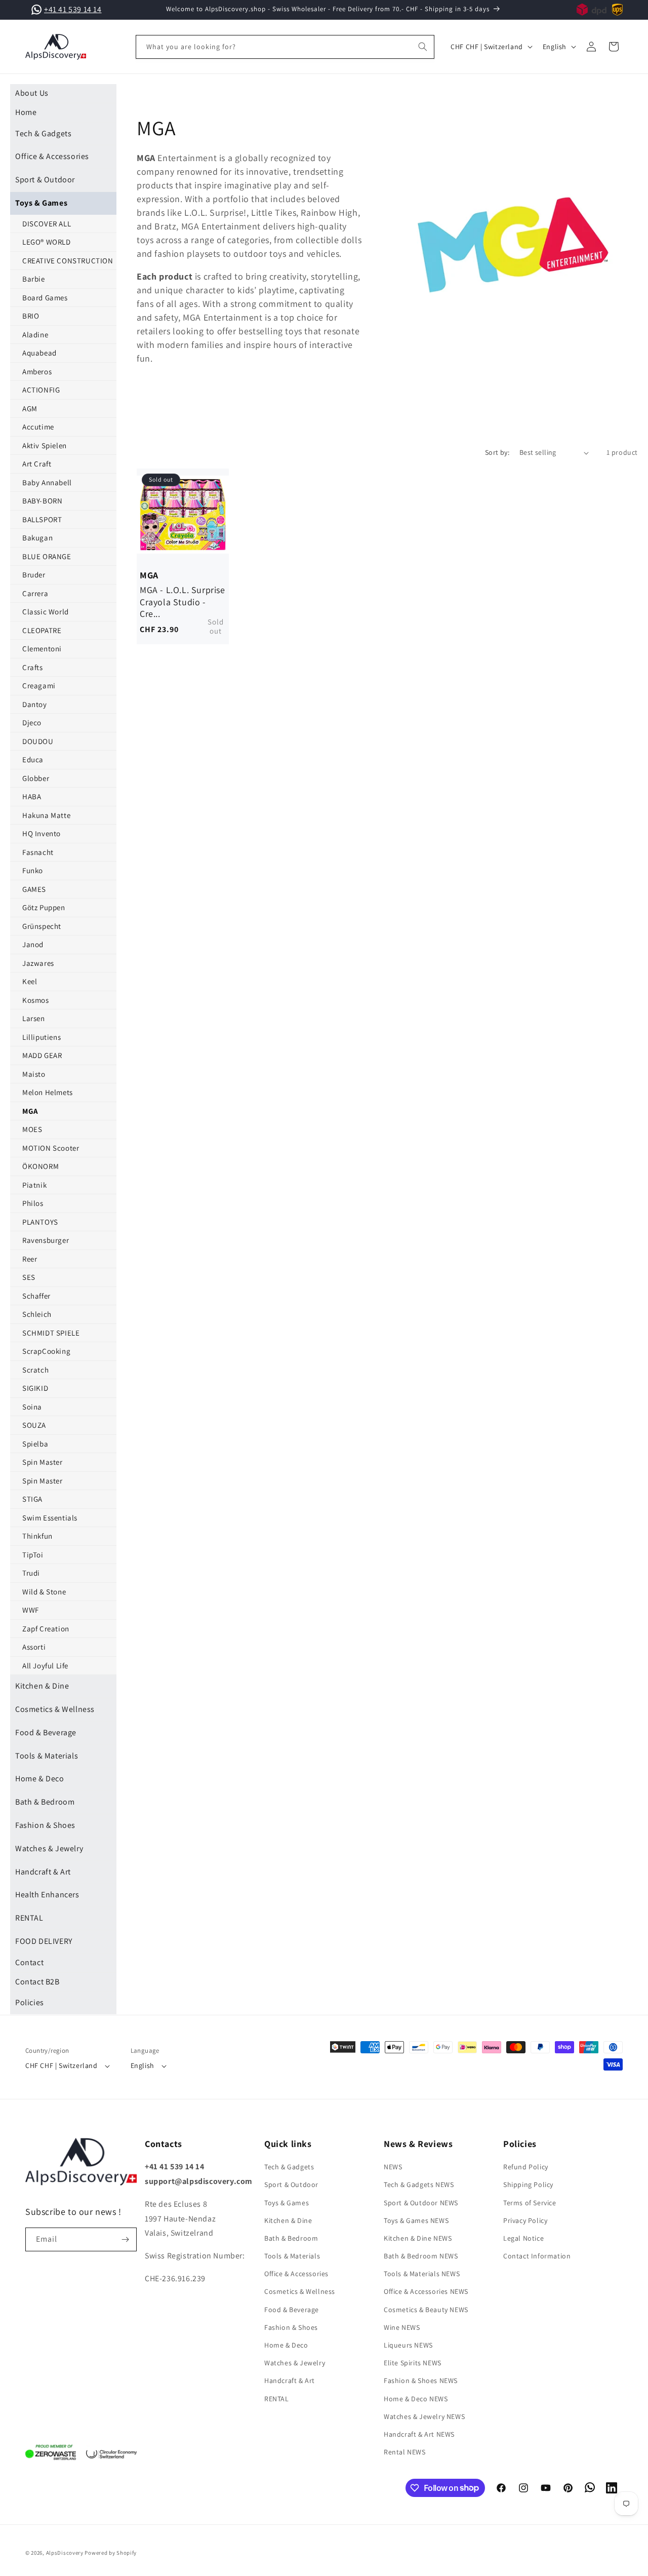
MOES (32, 1129)
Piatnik (34, 1185)
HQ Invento (42, 833)
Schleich (37, 1314)
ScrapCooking (46, 1351)
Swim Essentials (50, 1518)
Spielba (35, 1444)
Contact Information (537, 2256)
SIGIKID (35, 1388)
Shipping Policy (528, 2185)
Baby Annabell (47, 482)
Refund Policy (526, 2167)
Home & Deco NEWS (416, 2399)
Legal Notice (523, 2238)
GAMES (34, 889)
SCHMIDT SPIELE (51, 1333)
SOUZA (34, 1425)
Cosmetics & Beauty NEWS (426, 2310)
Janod (33, 944)
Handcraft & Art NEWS (419, 2434)
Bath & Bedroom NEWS (421, 2256)
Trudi (31, 1573)
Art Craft (37, 464)
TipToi (33, 1555)
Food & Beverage (46, 1732)
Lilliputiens (42, 1037)
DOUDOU (38, 741)
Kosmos (36, 1000)
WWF (31, 1610)
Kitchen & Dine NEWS (418, 2238)
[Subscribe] (125, 2239)
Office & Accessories (52, 156)
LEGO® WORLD (47, 242)
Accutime (38, 427)
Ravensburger (46, 1240)
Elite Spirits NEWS (413, 2363)
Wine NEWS (402, 2327)
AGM (30, 408)
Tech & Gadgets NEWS (419, 2185)
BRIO (31, 316)
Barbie (34, 279)
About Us (32, 93)
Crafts (33, 667)
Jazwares (38, 963)
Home (26, 112)
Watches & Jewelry (49, 1848)
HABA (32, 796)
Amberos (37, 372)
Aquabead (39, 353)
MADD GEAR (42, 1055)
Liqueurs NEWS (408, 2345)
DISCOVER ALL (47, 224)
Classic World (46, 612)
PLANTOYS (40, 1222)
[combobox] (285, 47)
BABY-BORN (42, 501)
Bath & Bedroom (45, 1802)
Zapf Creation (46, 1629)
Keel (30, 981)
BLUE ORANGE (47, 556)
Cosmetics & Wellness (55, 1709)
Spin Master (43, 1462)
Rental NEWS (405, 2452)
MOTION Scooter (51, 1148)
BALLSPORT (42, 519)
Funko (33, 870)
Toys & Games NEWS (416, 2220)
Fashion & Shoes (45, 1825)
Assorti (34, 1647)
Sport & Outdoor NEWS (421, 2203)
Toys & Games (41, 203)
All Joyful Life (45, 1666)
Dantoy (35, 704)
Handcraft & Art (43, 1872)
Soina (32, 1407)
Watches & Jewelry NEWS (424, 2416)
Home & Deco (40, 1779)
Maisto (34, 1074)
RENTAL (29, 1918)
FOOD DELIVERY (44, 1941)
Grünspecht (42, 926)
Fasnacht (38, 852)
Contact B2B (37, 1982)
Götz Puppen (44, 907)
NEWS (393, 2167)
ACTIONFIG (41, 390)
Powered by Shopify (111, 2553)
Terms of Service (530, 2203)
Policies (30, 2002)
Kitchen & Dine (42, 1686)
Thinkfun (37, 1536)
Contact (29, 1962)
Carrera (35, 593)
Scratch (35, 1370)
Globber (36, 778)
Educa (33, 759)
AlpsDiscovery (65, 2553)
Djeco (32, 723)
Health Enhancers (47, 1895)
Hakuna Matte (46, 815)
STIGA (32, 1499)
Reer (30, 1259)
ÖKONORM (40, 1166)
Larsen (34, 1018)
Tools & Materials (47, 1756)
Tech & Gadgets (43, 133)
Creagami (39, 686)
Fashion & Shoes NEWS (421, 2381)
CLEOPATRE (42, 630)
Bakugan (37, 538)
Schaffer (36, 1296)
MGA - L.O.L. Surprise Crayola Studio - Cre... (183, 594)
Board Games (45, 298)
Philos (33, 1203)
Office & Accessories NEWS (426, 2292)
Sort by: (497, 452)
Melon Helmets (48, 1092)
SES (29, 1277)
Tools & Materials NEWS (422, 2274)
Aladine (35, 335)
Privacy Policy (525, 2220)
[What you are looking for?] (423, 47)
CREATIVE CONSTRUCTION (68, 261)
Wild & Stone (44, 1592)
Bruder (34, 575)
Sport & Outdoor (45, 180)
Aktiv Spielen (45, 445)
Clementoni (42, 649)
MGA (30, 1111)
